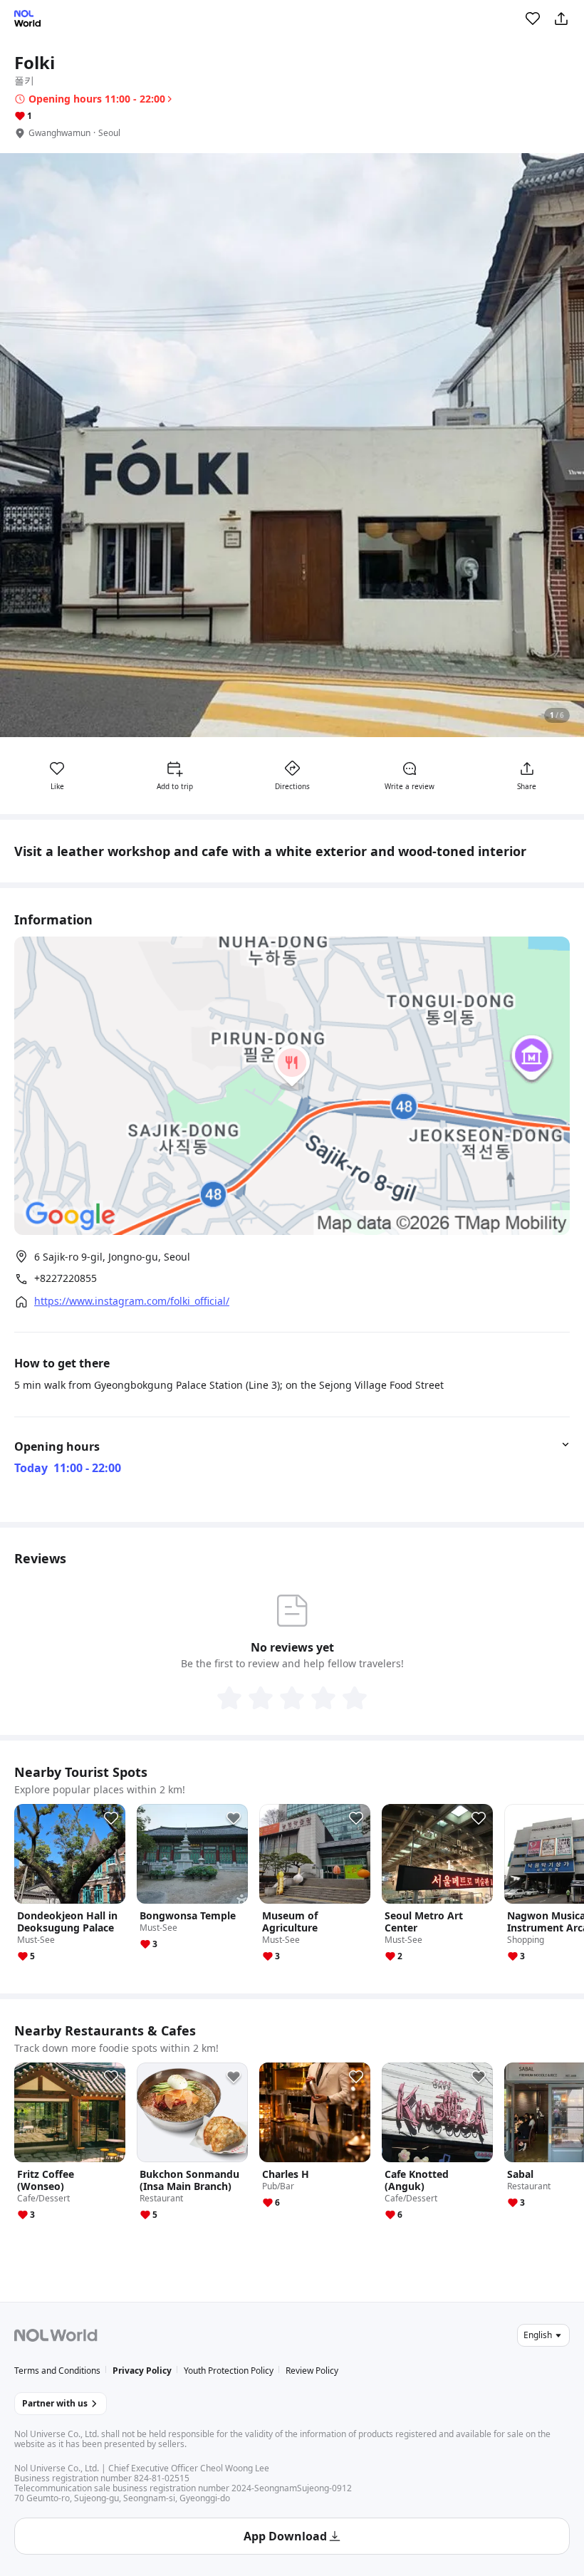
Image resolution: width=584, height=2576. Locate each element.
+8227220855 (66, 1278)
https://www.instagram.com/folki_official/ (132, 1301)
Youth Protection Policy (229, 2371)
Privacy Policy (142, 2371)
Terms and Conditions (57, 2371)
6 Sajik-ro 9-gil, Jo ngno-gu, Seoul (112, 1257)
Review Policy (312, 2371)
